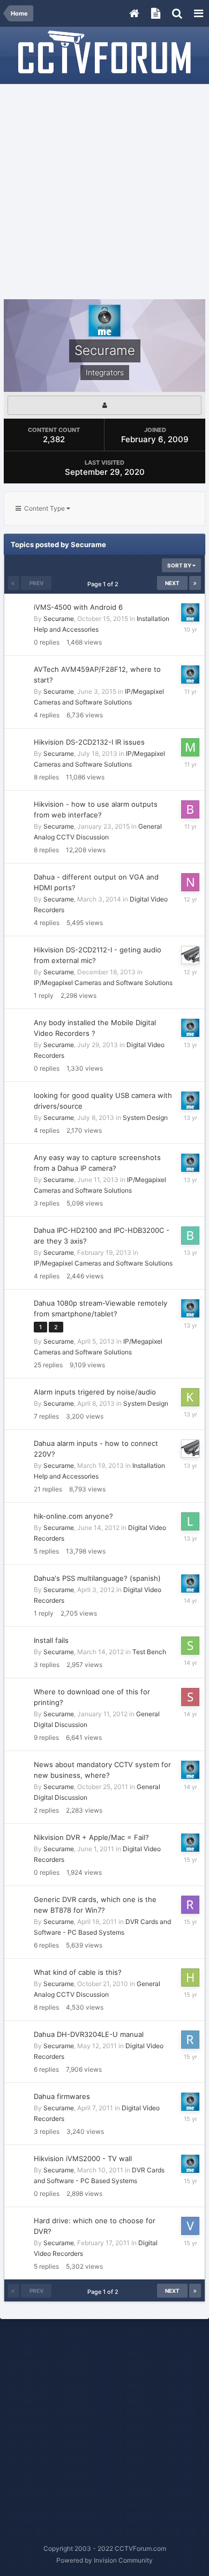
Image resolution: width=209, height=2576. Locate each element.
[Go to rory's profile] (190, 2040)
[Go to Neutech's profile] (190, 882)
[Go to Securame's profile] (190, 612)
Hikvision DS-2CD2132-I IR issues (89, 742)
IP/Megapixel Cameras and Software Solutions (103, 983)
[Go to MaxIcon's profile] (190, 747)
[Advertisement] (104, 192)
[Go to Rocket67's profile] (190, 1905)
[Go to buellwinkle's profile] (190, 1236)
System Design (145, 1117)
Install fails (51, 1640)
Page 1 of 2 (104, 584)
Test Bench (149, 1652)
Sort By (180, 565)
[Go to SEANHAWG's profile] (190, 1697)
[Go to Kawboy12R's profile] (190, 1397)
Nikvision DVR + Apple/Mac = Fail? (91, 1837)
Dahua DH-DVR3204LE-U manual (89, 2034)
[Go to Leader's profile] (190, 1521)
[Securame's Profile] (104, 405)
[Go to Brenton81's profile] (190, 809)
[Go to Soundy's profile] (190, 1646)
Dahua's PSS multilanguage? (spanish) (97, 1578)
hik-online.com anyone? (73, 1516)
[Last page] (195, 583)
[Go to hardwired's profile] (190, 1978)
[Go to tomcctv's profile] (190, 955)
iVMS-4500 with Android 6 (78, 607)
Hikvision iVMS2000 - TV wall (83, 2158)
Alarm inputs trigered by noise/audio (95, 1392)
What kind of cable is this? (78, 1972)
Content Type (44, 508)
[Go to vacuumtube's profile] (190, 2226)
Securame (59, 619)
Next (172, 583)
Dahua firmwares (62, 2096)
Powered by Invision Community (104, 2560)
